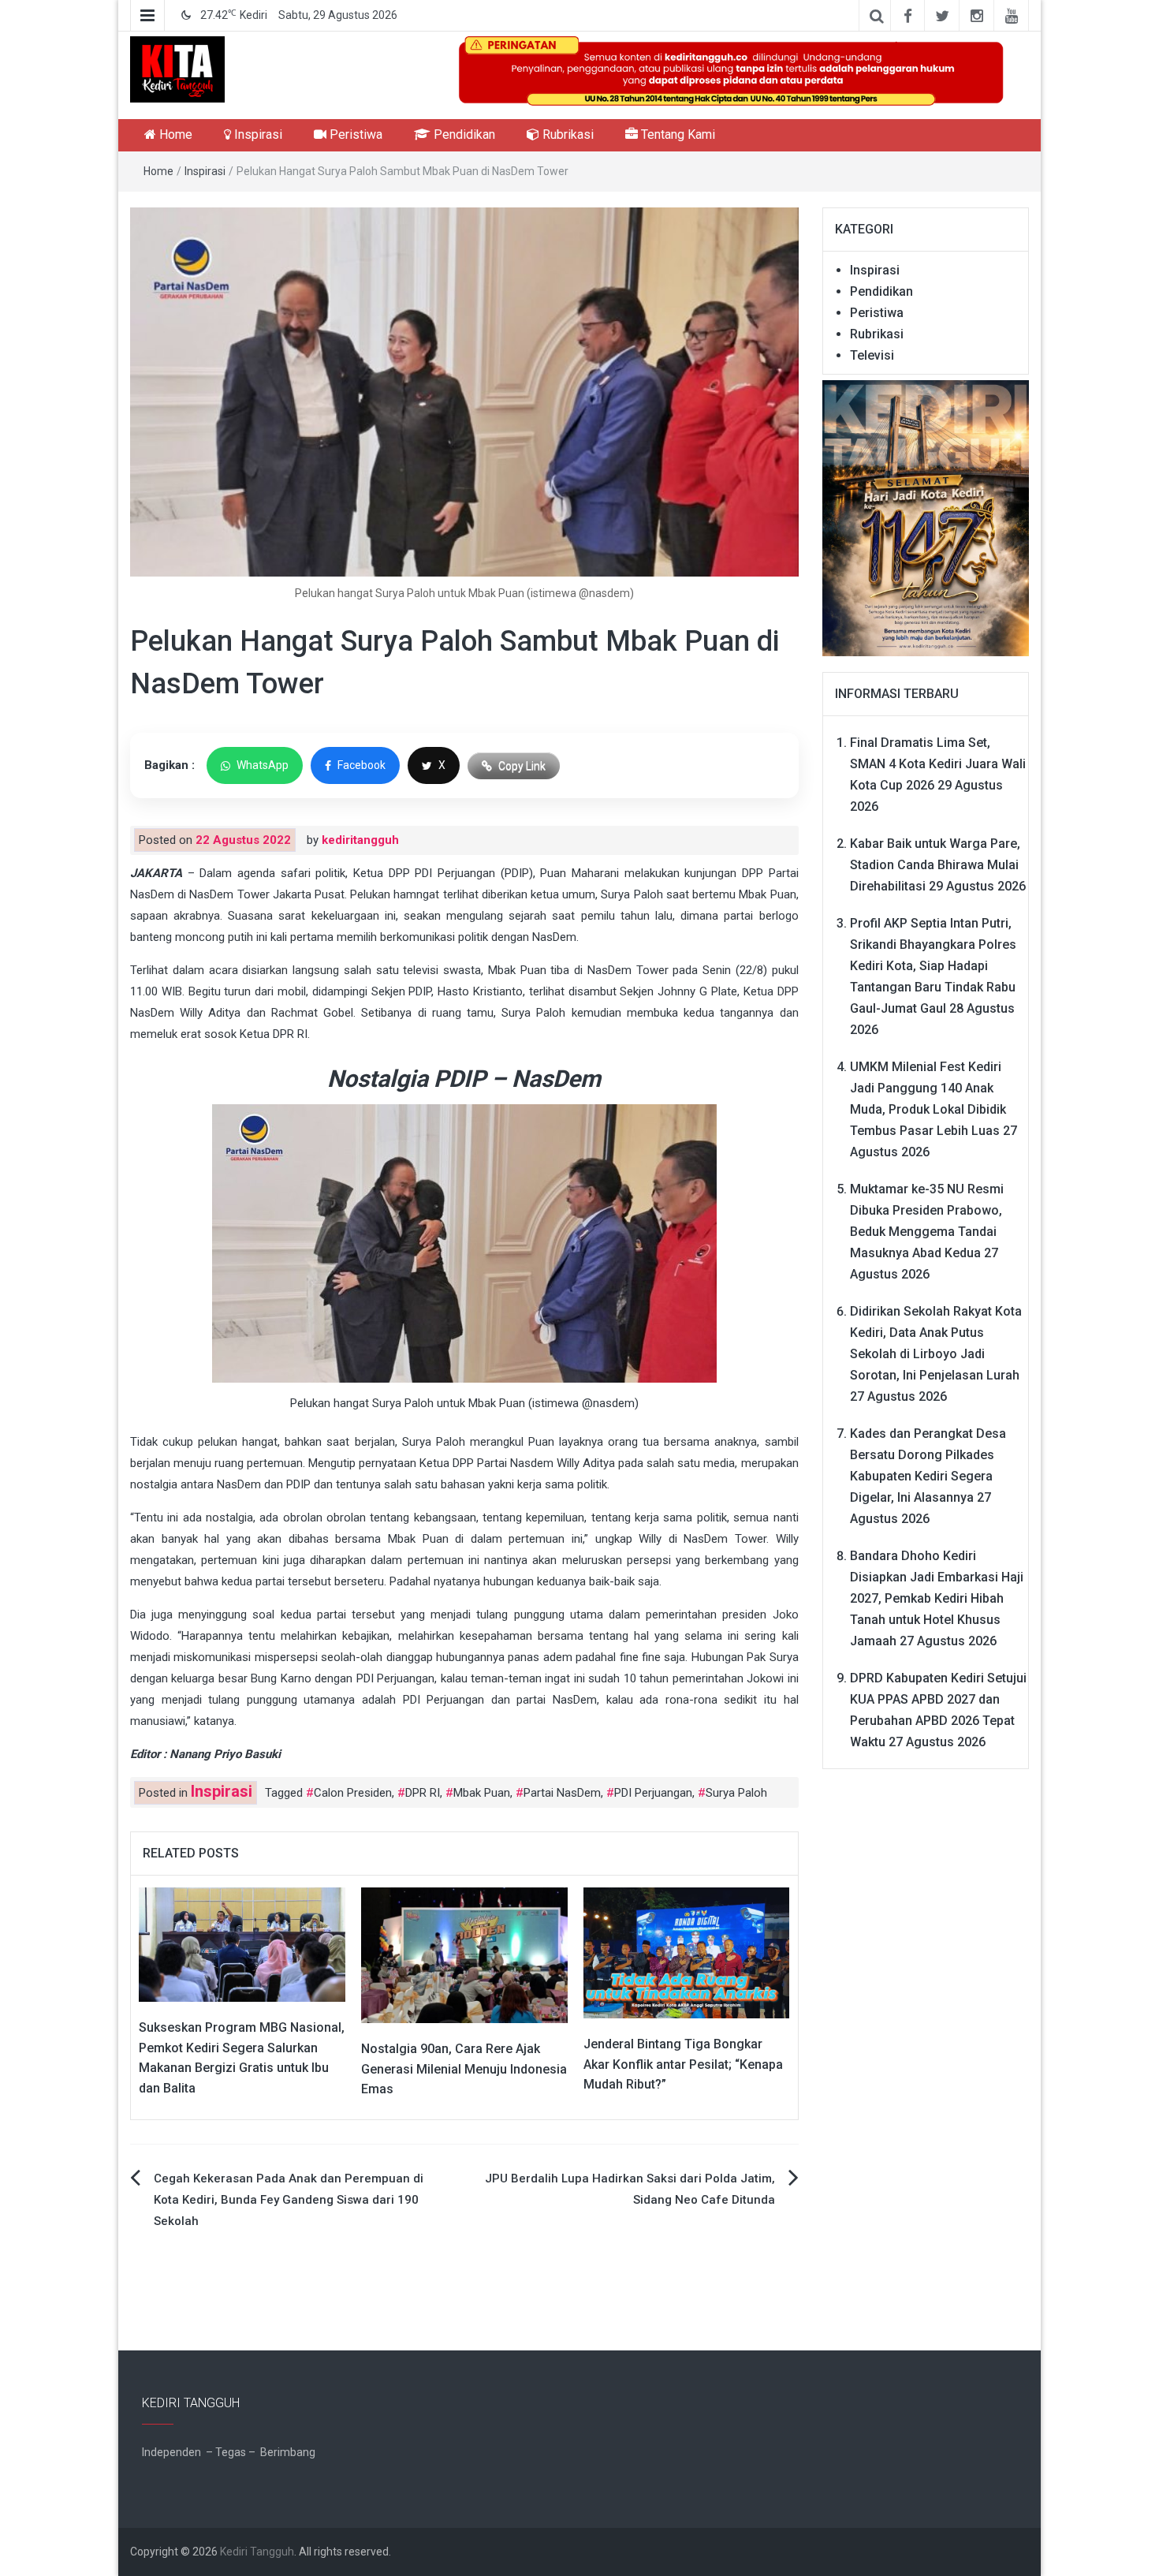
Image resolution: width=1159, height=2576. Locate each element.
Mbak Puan (482, 1793)
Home (174, 134)
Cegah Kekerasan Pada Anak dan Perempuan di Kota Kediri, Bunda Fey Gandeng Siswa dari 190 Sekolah (289, 2200)
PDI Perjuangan (653, 1793)
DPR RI (423, 1793)
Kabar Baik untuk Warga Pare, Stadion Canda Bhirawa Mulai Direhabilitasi (935, 865)
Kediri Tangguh (257, 2552)
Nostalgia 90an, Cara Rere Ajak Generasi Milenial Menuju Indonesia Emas (464, 2069)
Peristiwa (354, 134)
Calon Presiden (353, 1793)
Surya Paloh (736, 1793)
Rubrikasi (566, 134)
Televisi (872, 355)
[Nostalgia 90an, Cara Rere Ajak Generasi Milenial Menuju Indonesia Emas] (464, 1954)
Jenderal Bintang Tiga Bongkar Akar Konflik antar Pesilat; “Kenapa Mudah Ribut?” (683, 2064)
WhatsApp (263, 765)
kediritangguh (360, 840)
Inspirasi (257, 134)
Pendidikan (463, 134)
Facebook (361, 765)
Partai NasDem (562, 1793)
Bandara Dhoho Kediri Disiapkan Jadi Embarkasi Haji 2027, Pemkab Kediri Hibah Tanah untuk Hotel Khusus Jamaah (937, 1598)
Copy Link (522, 766)
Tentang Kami (676, 134)
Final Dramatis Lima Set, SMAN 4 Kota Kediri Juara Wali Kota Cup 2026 (938, 764)
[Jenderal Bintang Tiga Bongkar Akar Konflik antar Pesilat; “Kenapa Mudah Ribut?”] (687, 1952)
